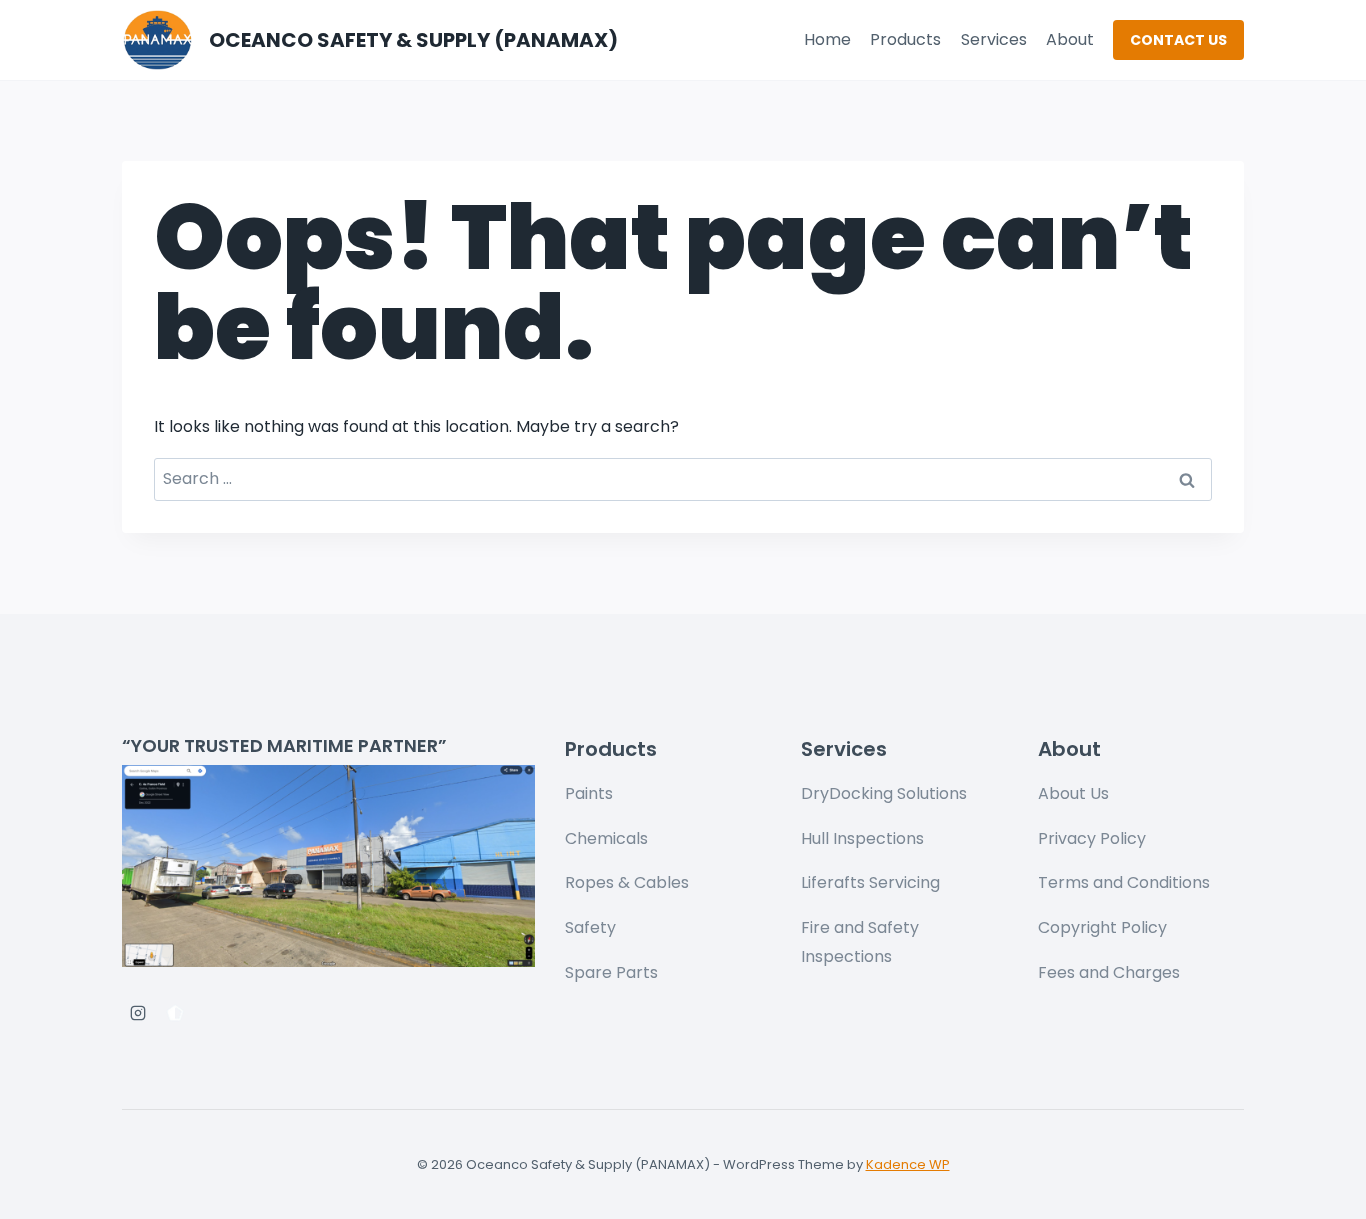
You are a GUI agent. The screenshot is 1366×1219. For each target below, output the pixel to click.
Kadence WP (908, 1164)
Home (827, 39)
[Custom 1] (175, 1013)
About (1070, 39)
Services (994, 39)
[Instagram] (138, 1013)
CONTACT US (1178, 40)
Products (905, 39)
